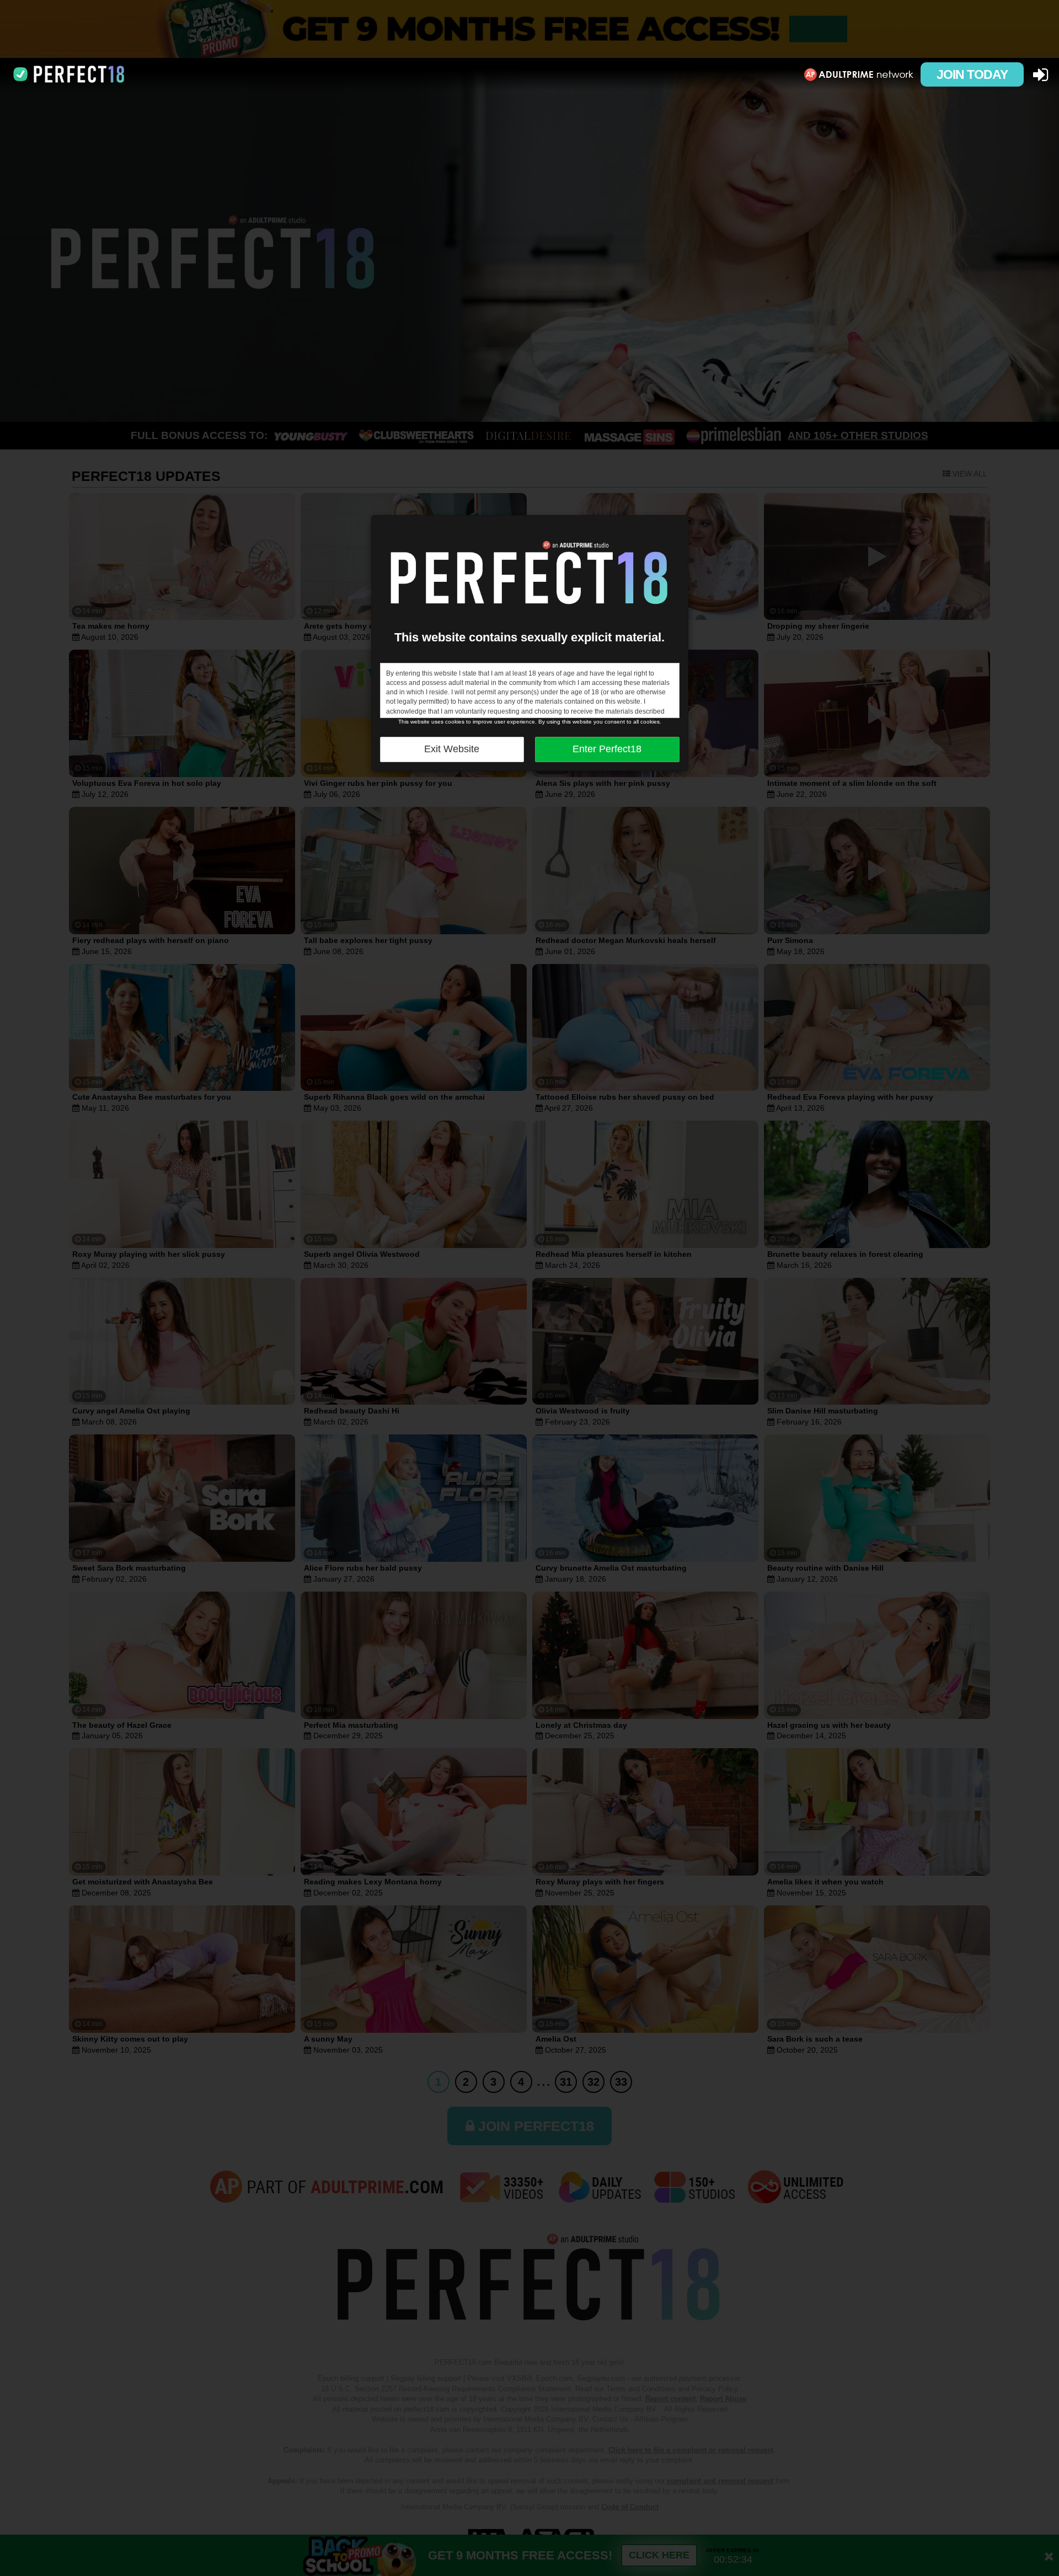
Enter (607, 749)
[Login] (1041, 75)
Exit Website (452, 749)
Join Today (972, 74)
